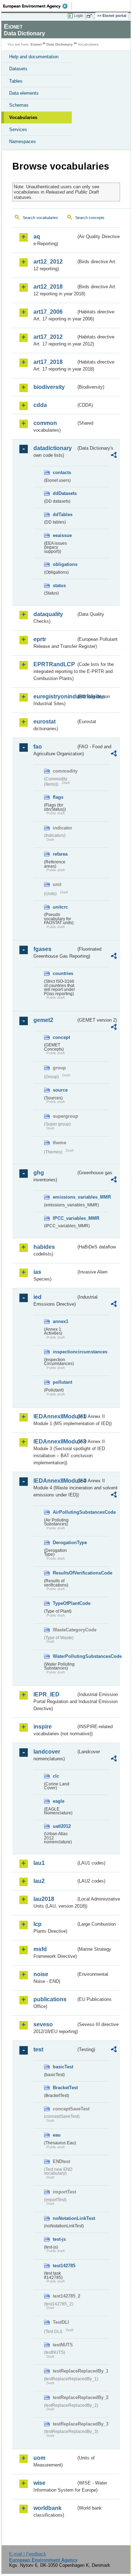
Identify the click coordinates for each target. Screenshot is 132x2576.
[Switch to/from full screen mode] (90, 16)
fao (38, 747)
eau (57, 2135)
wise (39, 2483)
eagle (59, 1801)
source (60, 1090)
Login (78, 16)
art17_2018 (48, 362)
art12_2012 (48, 262)
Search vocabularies (40, 218)
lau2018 (44, 1899)
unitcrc (60, 907)
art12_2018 (48, 287)
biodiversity (49, 387)
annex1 (61, 1321)
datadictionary (53, 448)
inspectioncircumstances (64, 1352)
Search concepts (90, 218)
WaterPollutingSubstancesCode (64, 1656)
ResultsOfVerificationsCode (64, 1573)
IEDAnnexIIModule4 (55, 1481)
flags (58, 797)
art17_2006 (48, 312)
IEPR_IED (46, 1694)
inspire (43, 1727)
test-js (59, 2239)
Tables (16, 81)
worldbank (48, 2508)
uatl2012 (62, 1826)
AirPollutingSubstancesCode (64, 1512)
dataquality (48, 614)
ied (37, 1297)
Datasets (18, 69)
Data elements (24, 93)
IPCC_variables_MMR (64, 1218)
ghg (39, 1173)
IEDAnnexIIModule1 (55, 1416)
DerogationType (64, 1543)
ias (37, 1272)
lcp (37, 1924)
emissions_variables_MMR (64, 1197)
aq (37, 237)
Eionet (36, 44)
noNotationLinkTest (64, 2218)
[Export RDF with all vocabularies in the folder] (114, 456)
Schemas (19, 105)
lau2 (39, 1881)
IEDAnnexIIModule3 (55, 1441)
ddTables (63, 515)
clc (56, 1776)
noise (41, 1974)
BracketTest (64, 2088)
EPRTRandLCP (54, 664)
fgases (42, 949)
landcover (47, 1752)
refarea (60, 854)
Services (18, 129)
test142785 (64, 2266)
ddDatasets (64, 493)
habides (44, 1247)
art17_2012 (48, 337)
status (59, 586)
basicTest (63, 2067)
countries (63, 973)
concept (61, 1037)
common (45, 423)
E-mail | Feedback (28, 2554)
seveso (43, 2024)
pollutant (62, 1382)
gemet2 (43, 1020)
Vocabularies (23, 117)
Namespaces (23, 141)
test (38, 2049)
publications (50, 1999)
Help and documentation (34, 57)
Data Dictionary (60, 44)
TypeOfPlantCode (64, 1603)
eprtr (40, 639)
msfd (40, 1949)
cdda (40, 405)
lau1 (39, 1863)
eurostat (45, 722)
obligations (64, 564)
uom (39, 2458)
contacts (62, 472)
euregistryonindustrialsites (55, 696)
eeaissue (62, 535)
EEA (37, 6)
